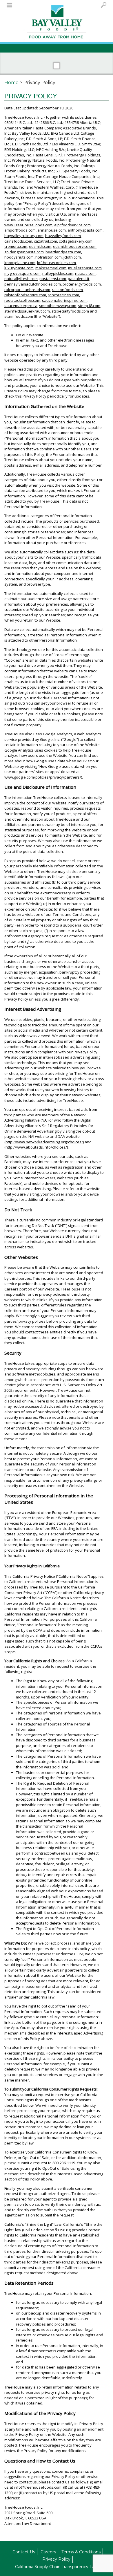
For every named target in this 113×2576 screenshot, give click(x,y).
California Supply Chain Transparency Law (57, 2567)
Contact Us (24, 2552)
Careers (48, 2552)
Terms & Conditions (81, 2552)
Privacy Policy (56, 2559)
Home (11, 83)
